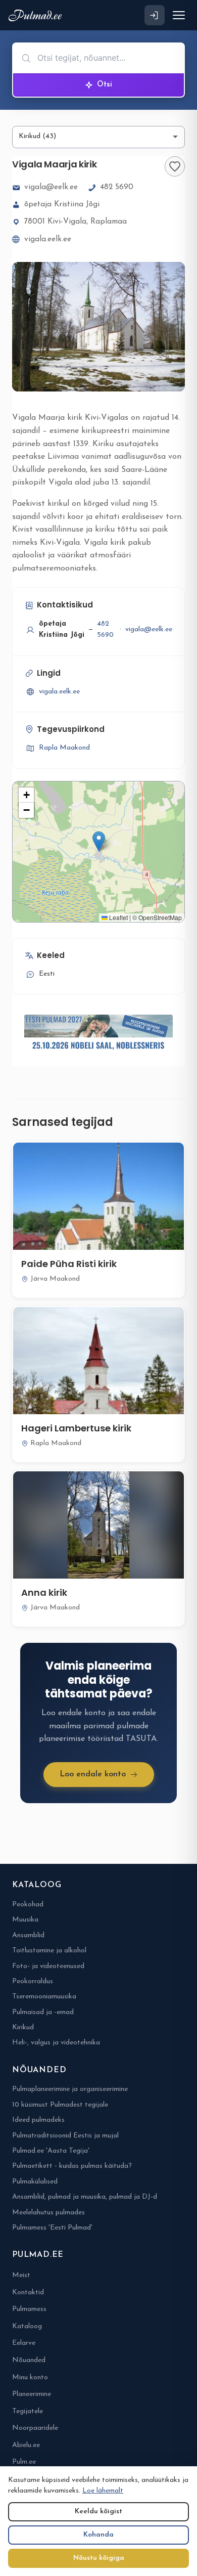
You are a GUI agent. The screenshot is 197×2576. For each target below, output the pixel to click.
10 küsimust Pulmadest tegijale (60, 2105)
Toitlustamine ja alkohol (49, 1951)
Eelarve (24, 2343)
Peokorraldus (33, 1981)
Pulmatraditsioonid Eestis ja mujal (65, 2136)
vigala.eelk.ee (48, 239)
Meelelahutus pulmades (48, 2213)
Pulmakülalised (35, 2182)
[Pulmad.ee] (37, 15)
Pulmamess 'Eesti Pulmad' (52, 2228)
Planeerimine (32, 2394)
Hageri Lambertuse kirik (76, 1428)
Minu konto (30, 2377)
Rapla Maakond (64, 748)
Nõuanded (29, 2360)
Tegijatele (28, 2411)
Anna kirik (44, 1592)
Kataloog (27, 2326)
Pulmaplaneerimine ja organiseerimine (70, 2089)
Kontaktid (28, 2293)
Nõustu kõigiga (99, 2558)
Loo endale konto (93, 1774)
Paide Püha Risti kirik (69, 1264)
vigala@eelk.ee (51, 187)
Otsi (105, 85)
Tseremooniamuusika (44, 1997)
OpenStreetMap (160, 917)
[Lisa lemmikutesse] (175, 166)
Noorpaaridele (35, 2428)
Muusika (25, 1920)
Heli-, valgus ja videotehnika (56, 2043)
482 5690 (117, 187)
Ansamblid (28, 1935)
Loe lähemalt (103, 2491)
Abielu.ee (26, 2445)
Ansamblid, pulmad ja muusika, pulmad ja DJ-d (85, 2197)
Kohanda (98, 2535)
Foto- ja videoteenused (48, 1966)
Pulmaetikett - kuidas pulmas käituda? (72, 2166)
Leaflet (118, 917)
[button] (99, 841)
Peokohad (28, 1905)
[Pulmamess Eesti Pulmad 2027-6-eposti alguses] (98, 1034)
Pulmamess (29, 2309)
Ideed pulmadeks (38, 2120)
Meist (21, 2275)
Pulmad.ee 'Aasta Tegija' (51, 2151)
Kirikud (23, 2027)
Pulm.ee (24, 2462)
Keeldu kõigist (98, 2512)
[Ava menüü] (179, 15)
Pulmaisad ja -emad (43, 2012)
